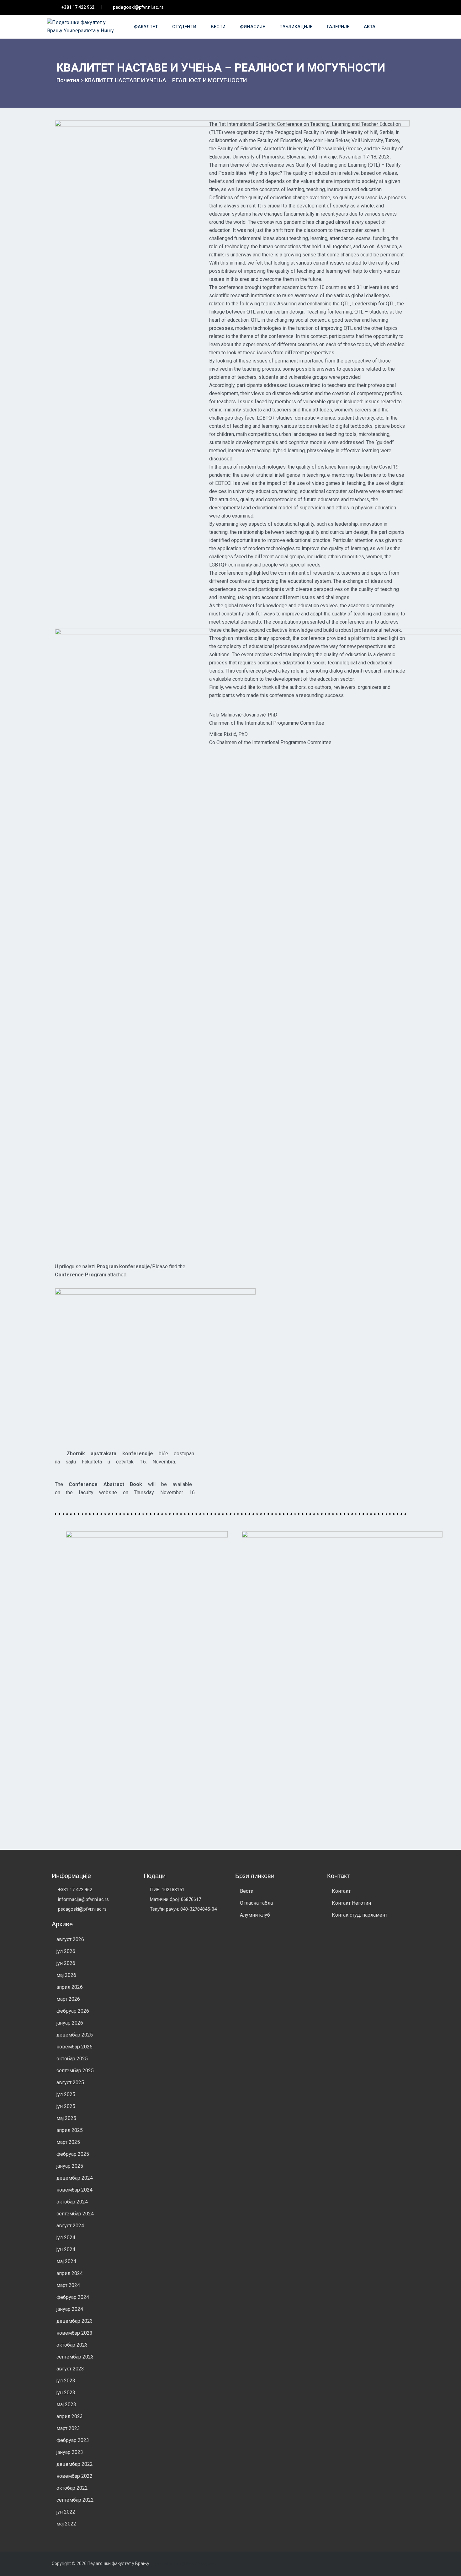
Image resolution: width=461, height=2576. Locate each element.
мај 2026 (66, 1975)
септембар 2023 (75, 2357)
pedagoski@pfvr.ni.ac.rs (138, 7)
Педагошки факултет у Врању (118, 2563)
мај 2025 (66, 2118)
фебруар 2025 (73, 2154)
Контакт (341, 1891)
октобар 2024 (72, 2202)
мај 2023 (66, 2404)
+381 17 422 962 (78, 7)
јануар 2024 (70, 2309)
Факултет (146, 27)
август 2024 (70, 2226)
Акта (370, 27)
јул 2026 (66, 1951)
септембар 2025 (75, 2071)
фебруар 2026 (73, 2011)
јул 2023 (66, 2381)
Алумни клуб (255, 1915)
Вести (219, 27)
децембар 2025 (75, 2035)
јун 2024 (66, 2249)
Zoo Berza (208, 2564)
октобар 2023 (72, 2345)
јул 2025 (66, 2094)
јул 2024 (66, 2238)
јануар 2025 (70, 2166)
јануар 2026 (70, 2023)
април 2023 (70, 2416)
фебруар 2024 (73, 2297)
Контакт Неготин (351, 1903)
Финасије (253, 27)
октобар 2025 (72, 2059)
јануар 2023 (70, 2452)
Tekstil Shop (185, 2564)
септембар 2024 (75, 2214)
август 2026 (70, 1939)
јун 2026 (66, 1963)
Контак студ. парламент (360, 1915)
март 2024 (68, 2285)
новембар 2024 (74, 2190)
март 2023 (68, 2428)
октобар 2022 (72, 2488)
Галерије (339, 27)
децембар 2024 (75, 2178)
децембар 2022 (75, 2464)
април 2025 (70, 2130)
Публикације (297, 27)
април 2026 (70, 1987)
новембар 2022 (74, 2476)
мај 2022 (66, 2524)
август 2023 (70, 2369)
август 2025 (70, 2082)
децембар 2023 (75, 2321)
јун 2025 (66, 2106)
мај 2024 (66, 2261)
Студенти (185, 27)
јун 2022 (66, 2512)
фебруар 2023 (73, 2440)
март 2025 (68, 2142)
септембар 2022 (75, 2500)
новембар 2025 (74, 2047)
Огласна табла (256, 1903)
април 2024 (70, 2273)
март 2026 (68, 1999)
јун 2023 (66, 2393)
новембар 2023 (74, 2333)
